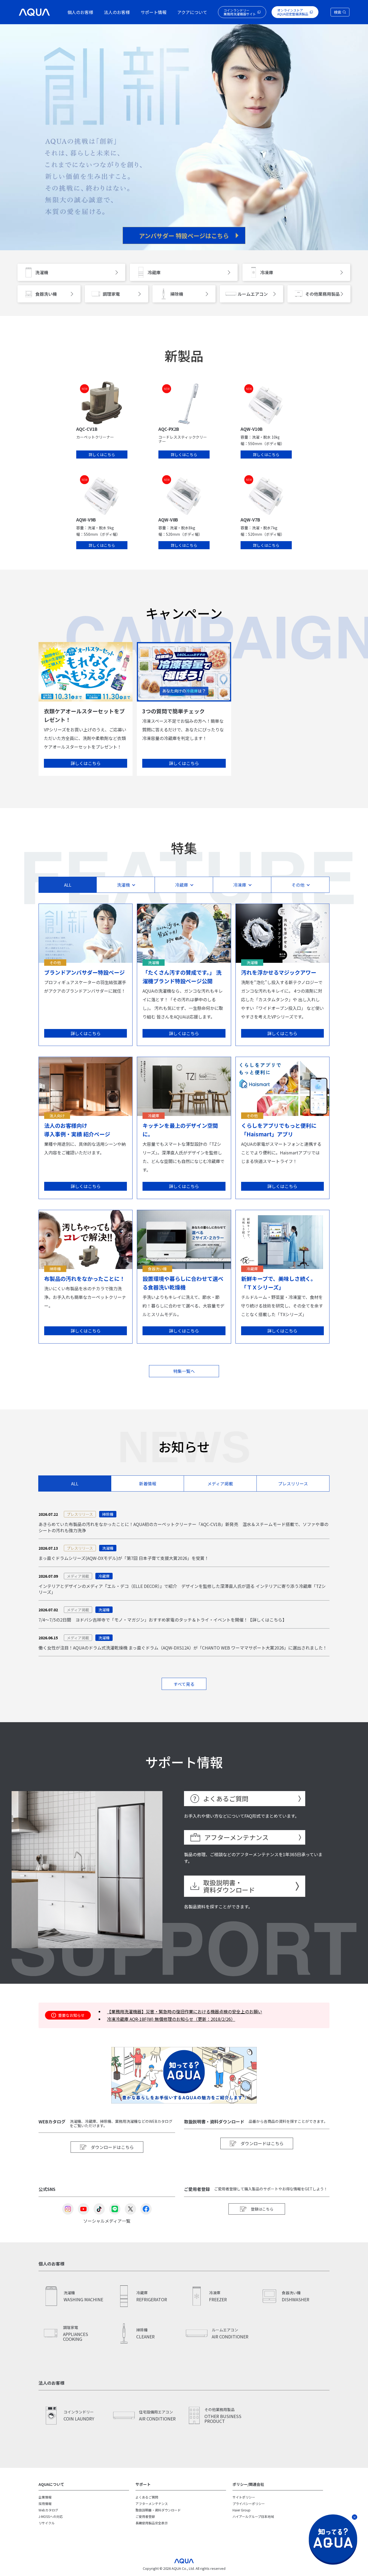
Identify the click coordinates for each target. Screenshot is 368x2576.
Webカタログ (48, 2510)
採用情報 (45, 2503)
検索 (338, 12)
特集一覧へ (184, 1371)
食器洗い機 (46, 294)
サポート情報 (154, 12)
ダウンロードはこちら (112, 2147)
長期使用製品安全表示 (152, 2523)
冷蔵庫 (154, 272)
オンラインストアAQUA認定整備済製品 (293, 12)
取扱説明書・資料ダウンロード (229, 1886)
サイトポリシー (244, 2497)
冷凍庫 (267, 272)
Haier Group (242, 2510)
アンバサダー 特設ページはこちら (184, 235)
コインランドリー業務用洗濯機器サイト (240, 12)
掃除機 (177, 294)
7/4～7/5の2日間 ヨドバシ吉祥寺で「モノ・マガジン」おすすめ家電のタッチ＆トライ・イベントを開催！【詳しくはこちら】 (163, 1620)
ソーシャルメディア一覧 (107, 2220)
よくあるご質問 (226, 1798)
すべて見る (184, 1684)
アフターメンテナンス (236, 1837)
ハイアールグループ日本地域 (253, 2516)
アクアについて (192, 12)
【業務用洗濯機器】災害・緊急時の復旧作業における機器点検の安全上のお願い (185, 2011)
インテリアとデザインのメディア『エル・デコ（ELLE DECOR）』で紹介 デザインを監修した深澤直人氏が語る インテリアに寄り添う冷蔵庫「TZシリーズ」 (182, 1589)
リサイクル (47, 2523)
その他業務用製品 (322, 294)
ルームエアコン (253, 294)
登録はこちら (262, 2209)
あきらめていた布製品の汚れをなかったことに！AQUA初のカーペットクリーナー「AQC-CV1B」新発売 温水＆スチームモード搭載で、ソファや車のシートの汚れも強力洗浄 (183, 1527)
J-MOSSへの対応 (51, 2516)
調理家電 (111, 294)
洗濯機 (42, 272)
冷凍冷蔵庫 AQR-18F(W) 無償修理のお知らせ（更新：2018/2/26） (171, 2019)
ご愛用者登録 (145, 2516)
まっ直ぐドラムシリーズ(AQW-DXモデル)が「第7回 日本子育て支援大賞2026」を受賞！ (124, 1558)
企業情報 (45, 2497)
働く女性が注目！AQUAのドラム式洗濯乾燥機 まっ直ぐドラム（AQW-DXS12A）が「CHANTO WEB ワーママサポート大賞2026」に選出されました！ (183, 1648)
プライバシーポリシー (249, 2503)
